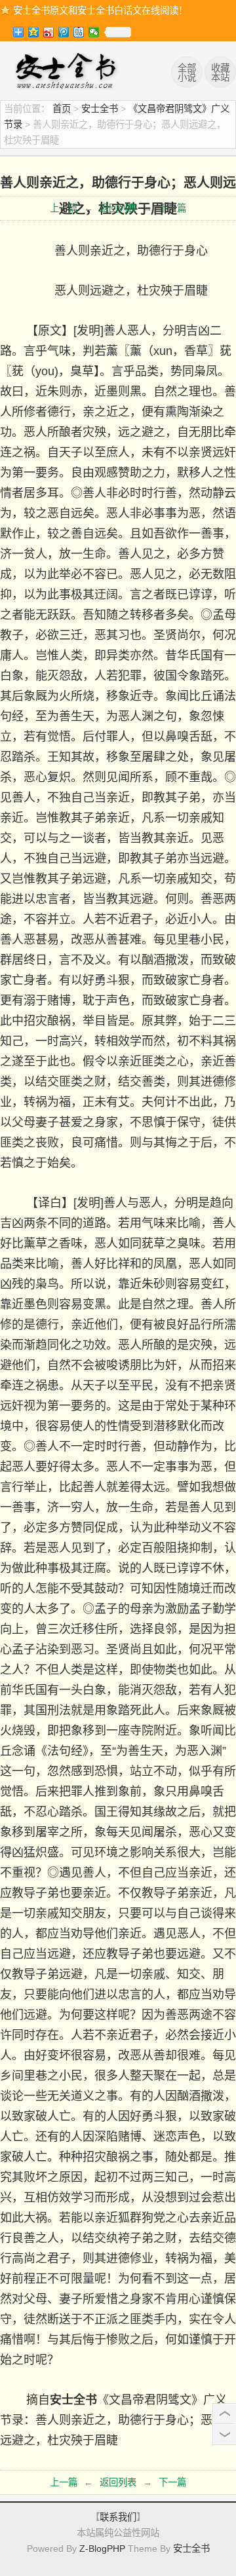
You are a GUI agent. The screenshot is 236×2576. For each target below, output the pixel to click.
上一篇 (64, 208)
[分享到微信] (94, 32)
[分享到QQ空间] (34, 32)
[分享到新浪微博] (49, 32)
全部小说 (187, 73)
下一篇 (172, 208)
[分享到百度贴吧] (79, 32)
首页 (62, 109)
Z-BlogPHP (102, 2548)
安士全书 (69, 73)
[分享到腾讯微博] (64, 32)
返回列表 (118, 208)
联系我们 (118, 2517)
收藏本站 (220, 73)
